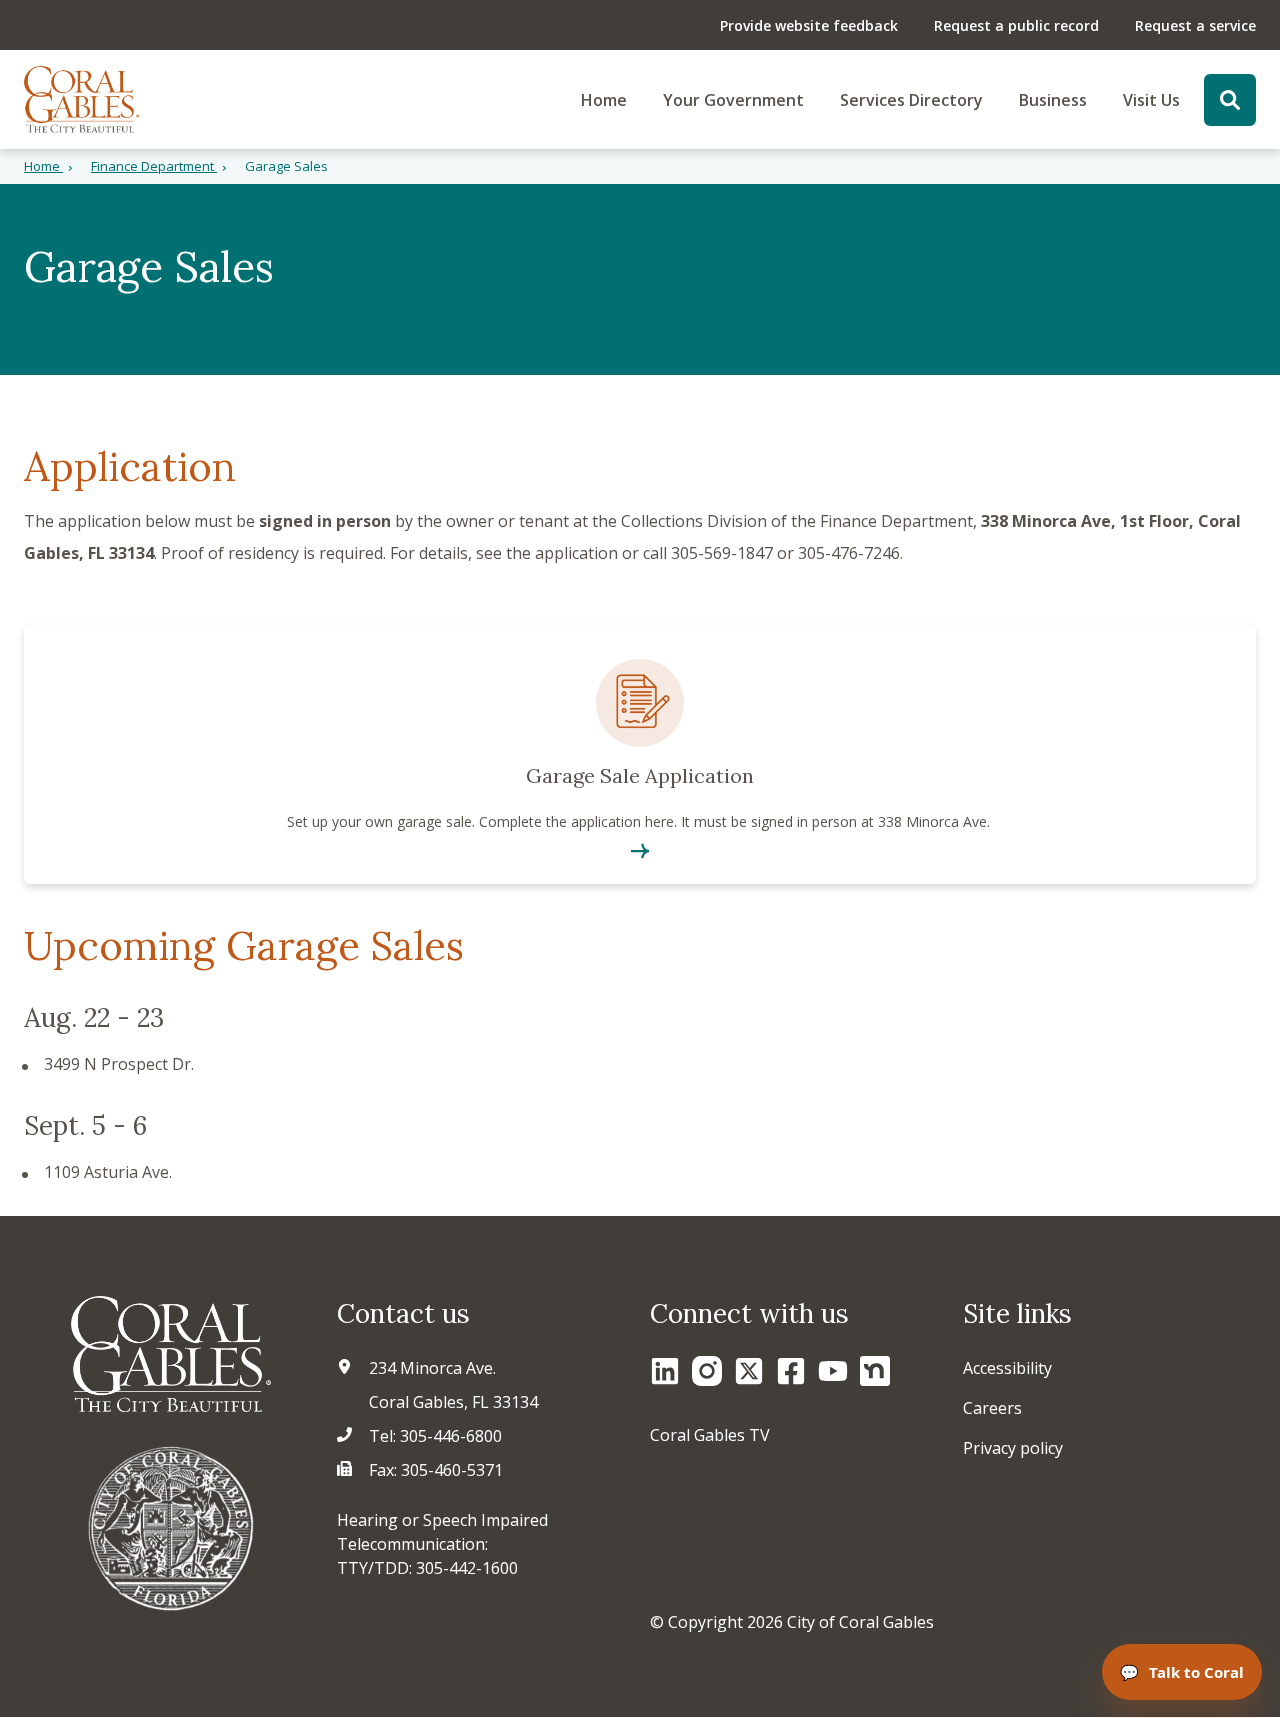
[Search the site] (1230, 100)
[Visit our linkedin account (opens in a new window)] (665, 1371)
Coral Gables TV (710, 1435)
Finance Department (154, 166)
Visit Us (1151, 100)
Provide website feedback (809, 25)
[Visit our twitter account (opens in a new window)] (749, 1371)
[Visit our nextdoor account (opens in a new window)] (875, 1371)
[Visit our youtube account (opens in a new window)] (833, 1371)
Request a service (1195, 25)
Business (1053, 100)
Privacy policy (1013, 1448)
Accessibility (1007, 1368)
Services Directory (911, 100)
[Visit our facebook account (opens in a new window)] (791, 1371)
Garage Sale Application (640, 754)
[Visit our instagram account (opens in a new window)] (707, 1371)
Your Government (733, 100)
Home (604, 100)
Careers (992, 1408)
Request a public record (1016, 25)
